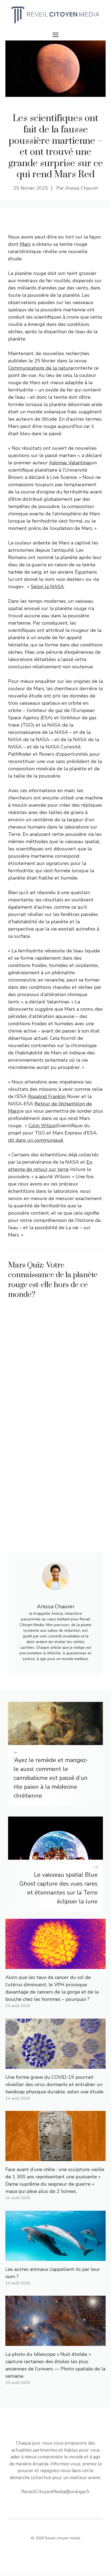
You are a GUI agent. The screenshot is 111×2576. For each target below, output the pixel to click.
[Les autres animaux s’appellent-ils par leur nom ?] (55, 2257)
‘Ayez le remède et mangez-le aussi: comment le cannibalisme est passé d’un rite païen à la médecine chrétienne (51, 1778)
